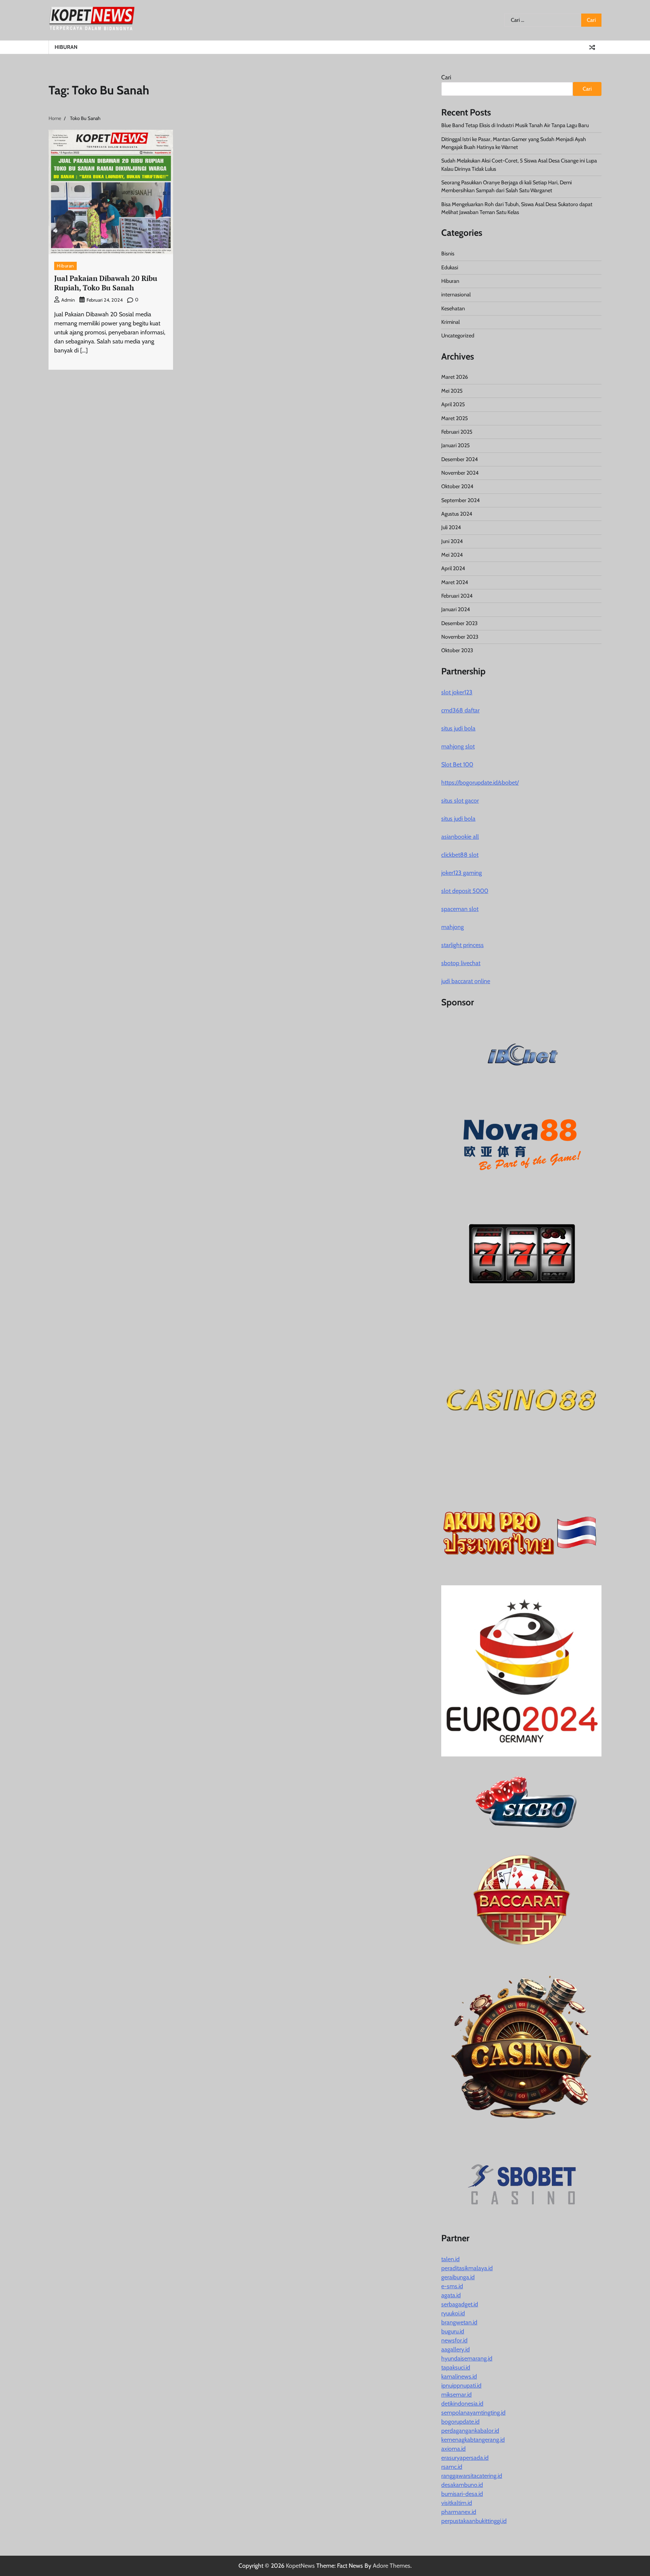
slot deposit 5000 (465, 891)
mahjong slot (458, 746)
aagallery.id (456, 2349)
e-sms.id (452, 2286)
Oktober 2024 (457, 486)
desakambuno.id (462, 2485)
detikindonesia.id (462, 2404)
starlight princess (462, 945)
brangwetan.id (459, 2322)
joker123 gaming (462, 873)
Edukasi (450, 267)
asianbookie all (460, 837)
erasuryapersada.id (465, 2458)
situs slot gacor (460, 801)
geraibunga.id (458, 2277)
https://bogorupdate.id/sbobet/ (480, 783)
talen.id (450, 2259)
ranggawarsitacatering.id (472, 2476)
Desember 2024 (459, 459)
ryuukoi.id (453, 2313)
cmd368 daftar (460, 710)
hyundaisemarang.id (467, 2358)
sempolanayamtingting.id (473, 2413)
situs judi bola (458, 728)
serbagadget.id (460, 2304)
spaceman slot (460, 909)
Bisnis (448, 254)
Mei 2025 (452, 391)
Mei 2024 (452, 555)
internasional (456, 294)
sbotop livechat (461, 963)
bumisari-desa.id (462, 2494)
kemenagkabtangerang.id (473, 2440)
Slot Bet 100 (457, 764)
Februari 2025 (457, 432)
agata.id (451, 2295)
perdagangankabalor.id (470, 2431)
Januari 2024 (456, 609)
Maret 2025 (455, 418)
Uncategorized (458, 335)
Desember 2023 (459, 623)
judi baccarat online (466, 981)
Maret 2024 (455, 582)
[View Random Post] (592, 47)
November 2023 (460, 637)
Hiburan (66, 47)
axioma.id (453, 2449)
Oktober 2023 (457, 650)
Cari (446, 77)
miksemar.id (456, 2395)
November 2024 (460, 473)
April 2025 (453, 404)
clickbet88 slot (460, 855)
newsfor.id (454, 2340)
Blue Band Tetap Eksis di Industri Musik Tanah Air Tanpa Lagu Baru (515, 125)
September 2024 (460, 500)
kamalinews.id (459, 2376)
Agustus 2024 (457, 514)
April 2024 (453, 568)
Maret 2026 (455, 377)
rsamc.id (452, 2467)
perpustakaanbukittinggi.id (474, 2521)
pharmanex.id (459, 2512)
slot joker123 (457, 692)
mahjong (453, 927)
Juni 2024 (452, 541)
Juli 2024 (451, 527)
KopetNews (300, 2566)
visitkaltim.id (457, 2503)
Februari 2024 (457, 596)
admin (68, 300)
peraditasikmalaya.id (467, 2268)
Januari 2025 (456, 445)
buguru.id (453, 2331)
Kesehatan (453, 308)
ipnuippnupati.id (461, 2385)
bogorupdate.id (460, 2422)
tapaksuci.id (456, 2367)
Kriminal (450, 322)
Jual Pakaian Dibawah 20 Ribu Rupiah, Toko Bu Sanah (106, 283)
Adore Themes (392, 2566)
